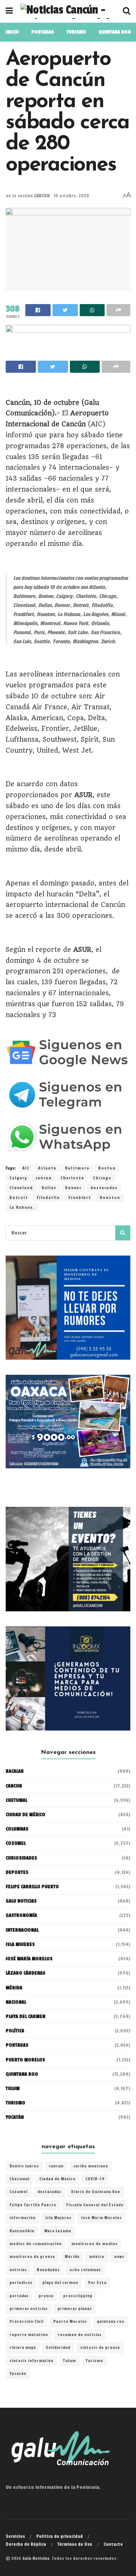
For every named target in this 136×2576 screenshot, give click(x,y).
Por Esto (97, 2283)
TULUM (13, 2089)
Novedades (48, 2270)
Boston (107, 1168)
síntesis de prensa (100, 2348)
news (119, 2257)
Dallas (49, 1188)
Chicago (102, 1178)
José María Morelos (101, 2218)
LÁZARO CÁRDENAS (25, 1973)
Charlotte (72, 1178)
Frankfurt (80, 1198)
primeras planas (75, 2309)
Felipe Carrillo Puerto (33, 2205)
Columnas (17, 1829)
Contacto (113, 2544)
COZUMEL (16, 1843)
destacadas (104, 1188)
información (22, 2218)
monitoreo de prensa (32, 2257)
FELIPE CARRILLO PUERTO (32, 1887)
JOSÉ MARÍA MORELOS (29, 1959)
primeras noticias (29, 2309)
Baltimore (77, 1168)
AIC (26, 1168)
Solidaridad (58, 2348)
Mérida (72, 2257)
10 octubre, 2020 (71, 196)
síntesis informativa (31, 2361)
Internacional (22, 1930)
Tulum (70, 2361)
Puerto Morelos (70, 2322)
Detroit (19, 1198)
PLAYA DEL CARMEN (25, 2017)
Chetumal (19, 2179)
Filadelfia (48, 1198)
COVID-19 (95, 2179)
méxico (97, 2257)
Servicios (15, 2536)
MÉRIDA (14, 1988)
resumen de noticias (80, 2335)
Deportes (17, 1872)
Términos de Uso (75, 2544)
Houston (110, 1198)
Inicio (12, 32)
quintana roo (110, 2322)
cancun (44, 1178)
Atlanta (47, 1168)
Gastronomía (21, 1915)
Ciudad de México (25, 1815)
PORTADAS (43, 32)
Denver (73, 1188)
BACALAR (15, 1771)
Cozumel (19, 2192)
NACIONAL (16, 2002)
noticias (18, 2270)
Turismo (76, 32)
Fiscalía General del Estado (95, 2205)
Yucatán (15, 2117)
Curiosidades (21, 1858)
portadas (19, 2296)
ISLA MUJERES (20, 1944)
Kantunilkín (22, 2231)
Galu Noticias (21, 1901)
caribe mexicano (91, 2166)
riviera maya (23, 2348)
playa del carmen (60, 2283)
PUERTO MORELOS (25, 2060)
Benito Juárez (24, 2166)
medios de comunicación (36, 2244)
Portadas (17, 2045)
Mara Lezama (58, 2231)
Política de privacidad (59, 2536)
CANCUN (42, 196)
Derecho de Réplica (26, 2544)
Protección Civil (26, 2322)
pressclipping (78, 2296)
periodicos (21, 2283)
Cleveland (21, 1188)
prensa (46, 2296)
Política (15, 2031)
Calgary (18, 1178)
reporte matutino (29, 2335)
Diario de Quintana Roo (96, 2192)
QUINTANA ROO (115, 32)
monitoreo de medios (94, 2244)
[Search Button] (123, 1233)
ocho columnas (85, 2270)
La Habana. (22, 1207)
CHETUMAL (16, 1800)
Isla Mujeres (58, 2218)
